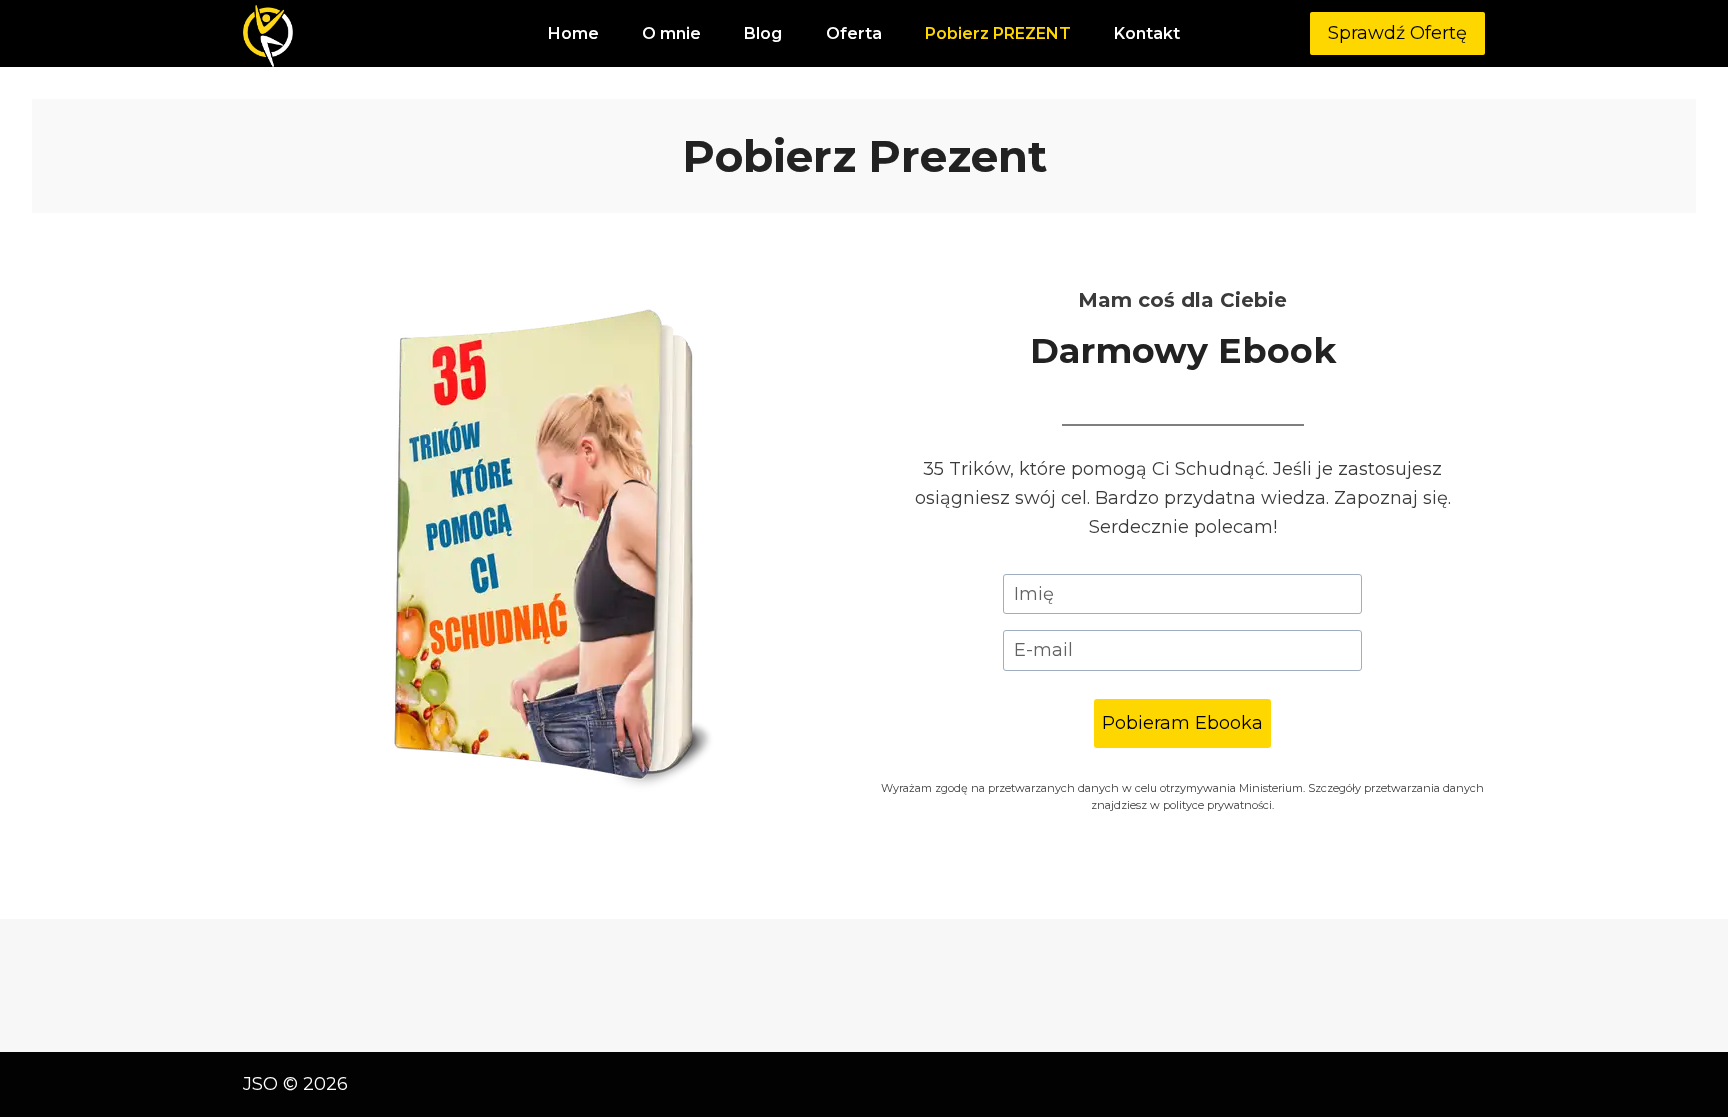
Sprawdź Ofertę (1397, 33)
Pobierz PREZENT (998, 33)
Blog (763, 33)
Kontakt (1147, 33)
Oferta (854, 33)
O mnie (671, 33)
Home (573, 33)
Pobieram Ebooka (1182, 723)
